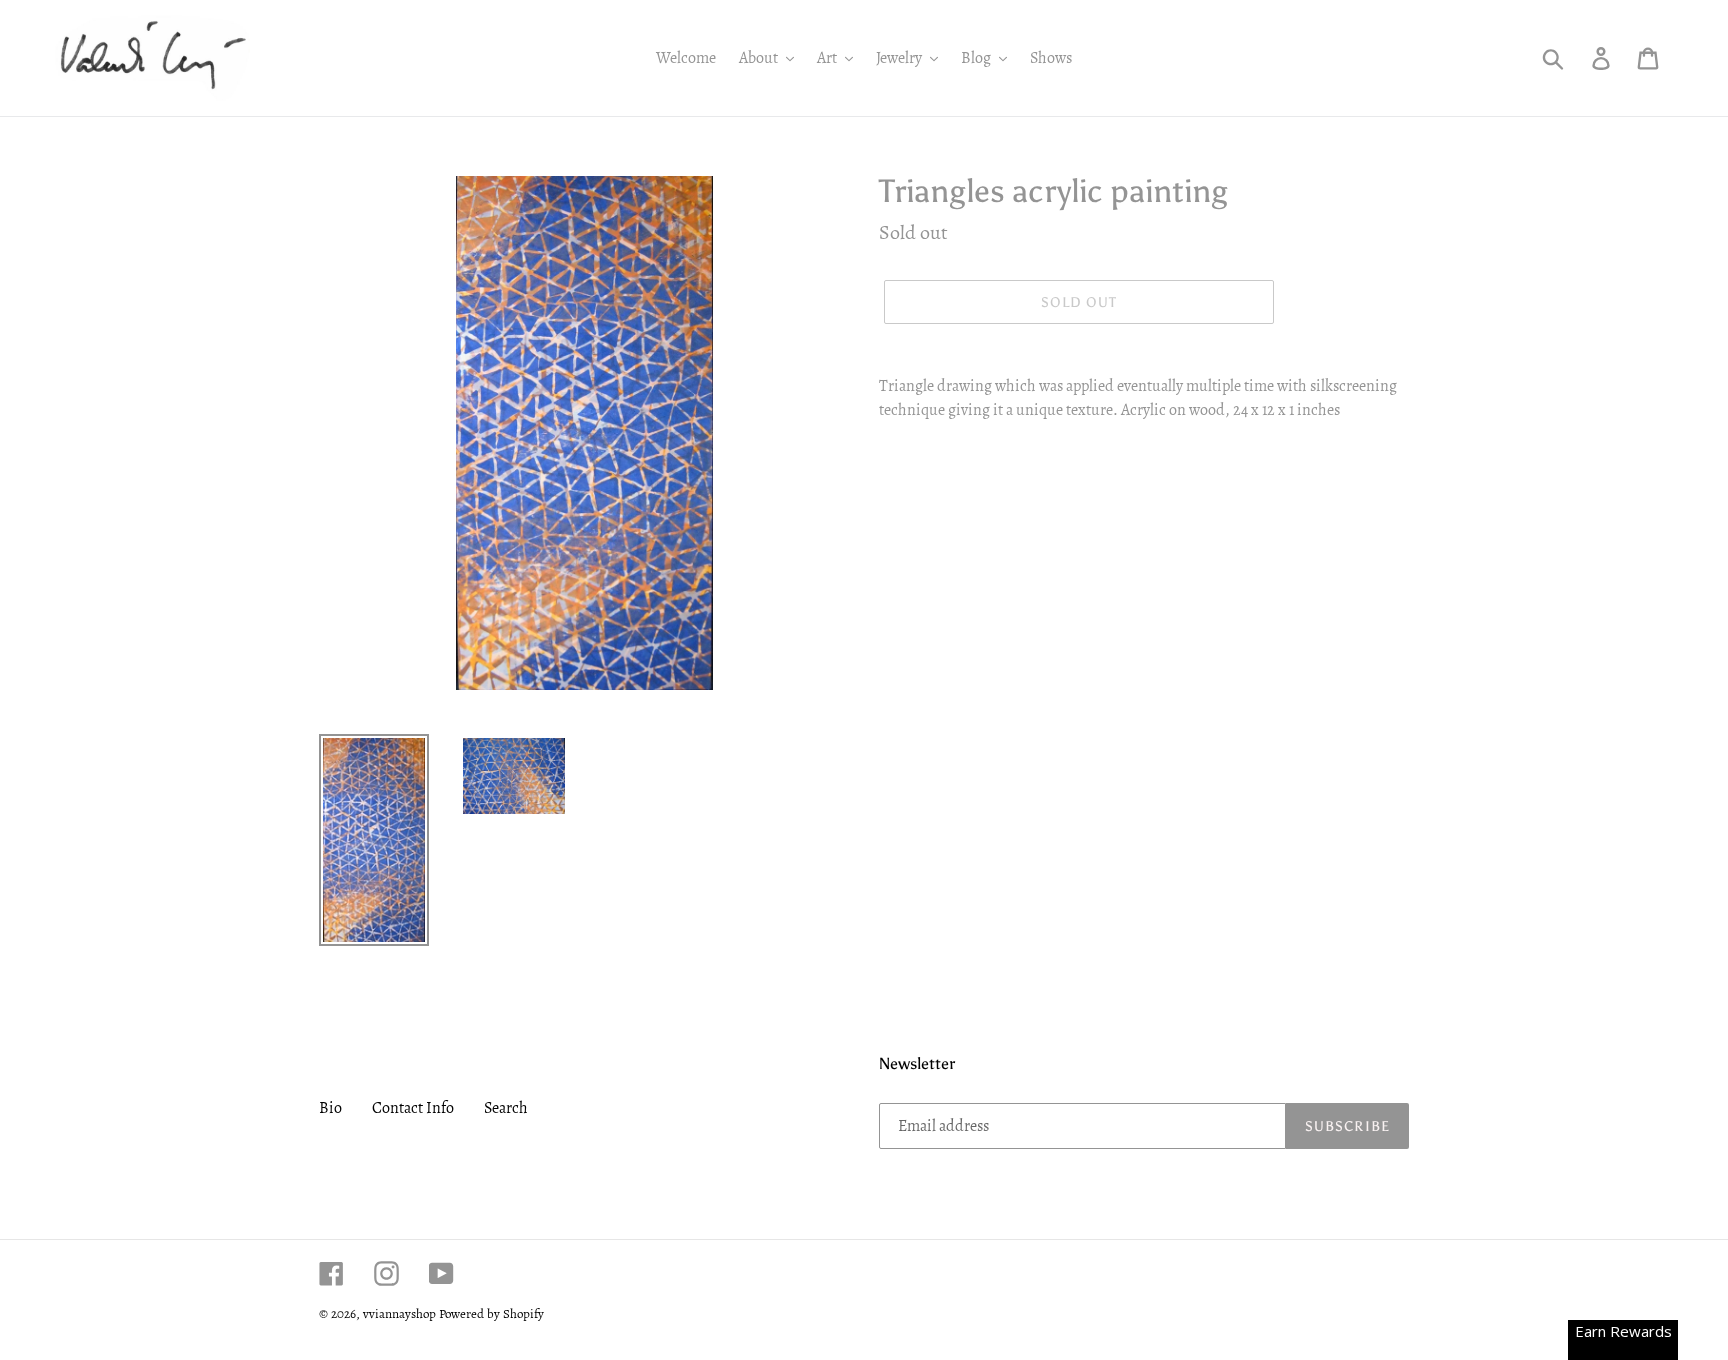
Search (506, 1108)
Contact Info (413, 1108)
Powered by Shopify (491, 1313)
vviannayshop (399, 1313)
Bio (330, 1108)
